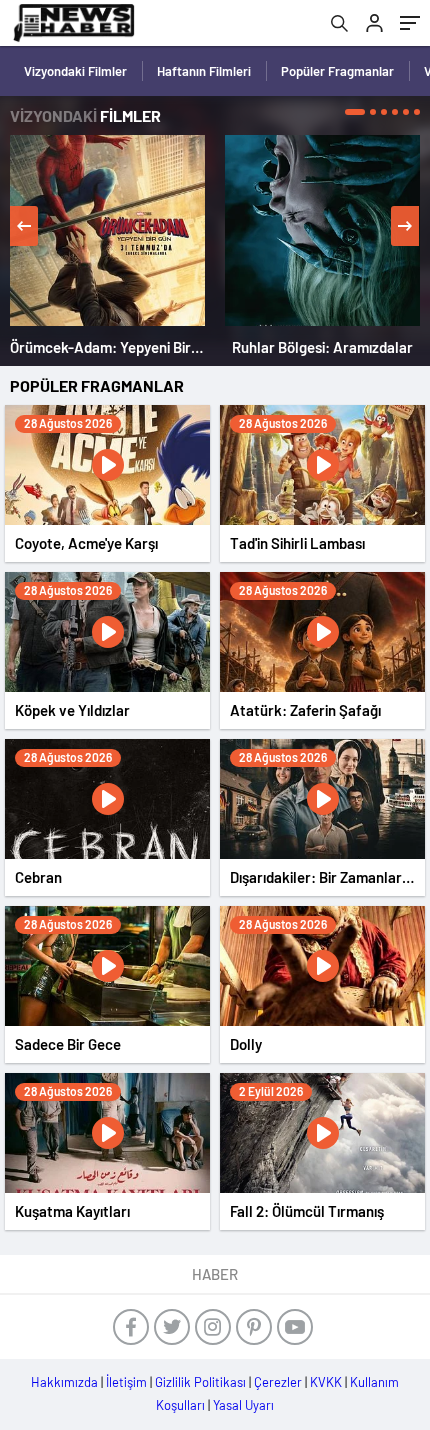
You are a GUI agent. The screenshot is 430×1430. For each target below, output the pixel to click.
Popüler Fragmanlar (337, 71)
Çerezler (278, 1382)
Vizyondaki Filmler (75, 71)
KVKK (326, 1382)
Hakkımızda (64, 1382)
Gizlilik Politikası (200, 1382)
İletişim (126, 1382)
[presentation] (24, 226)
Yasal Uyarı (243, 1405)
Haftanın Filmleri (204, 71)
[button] (355, 112)
